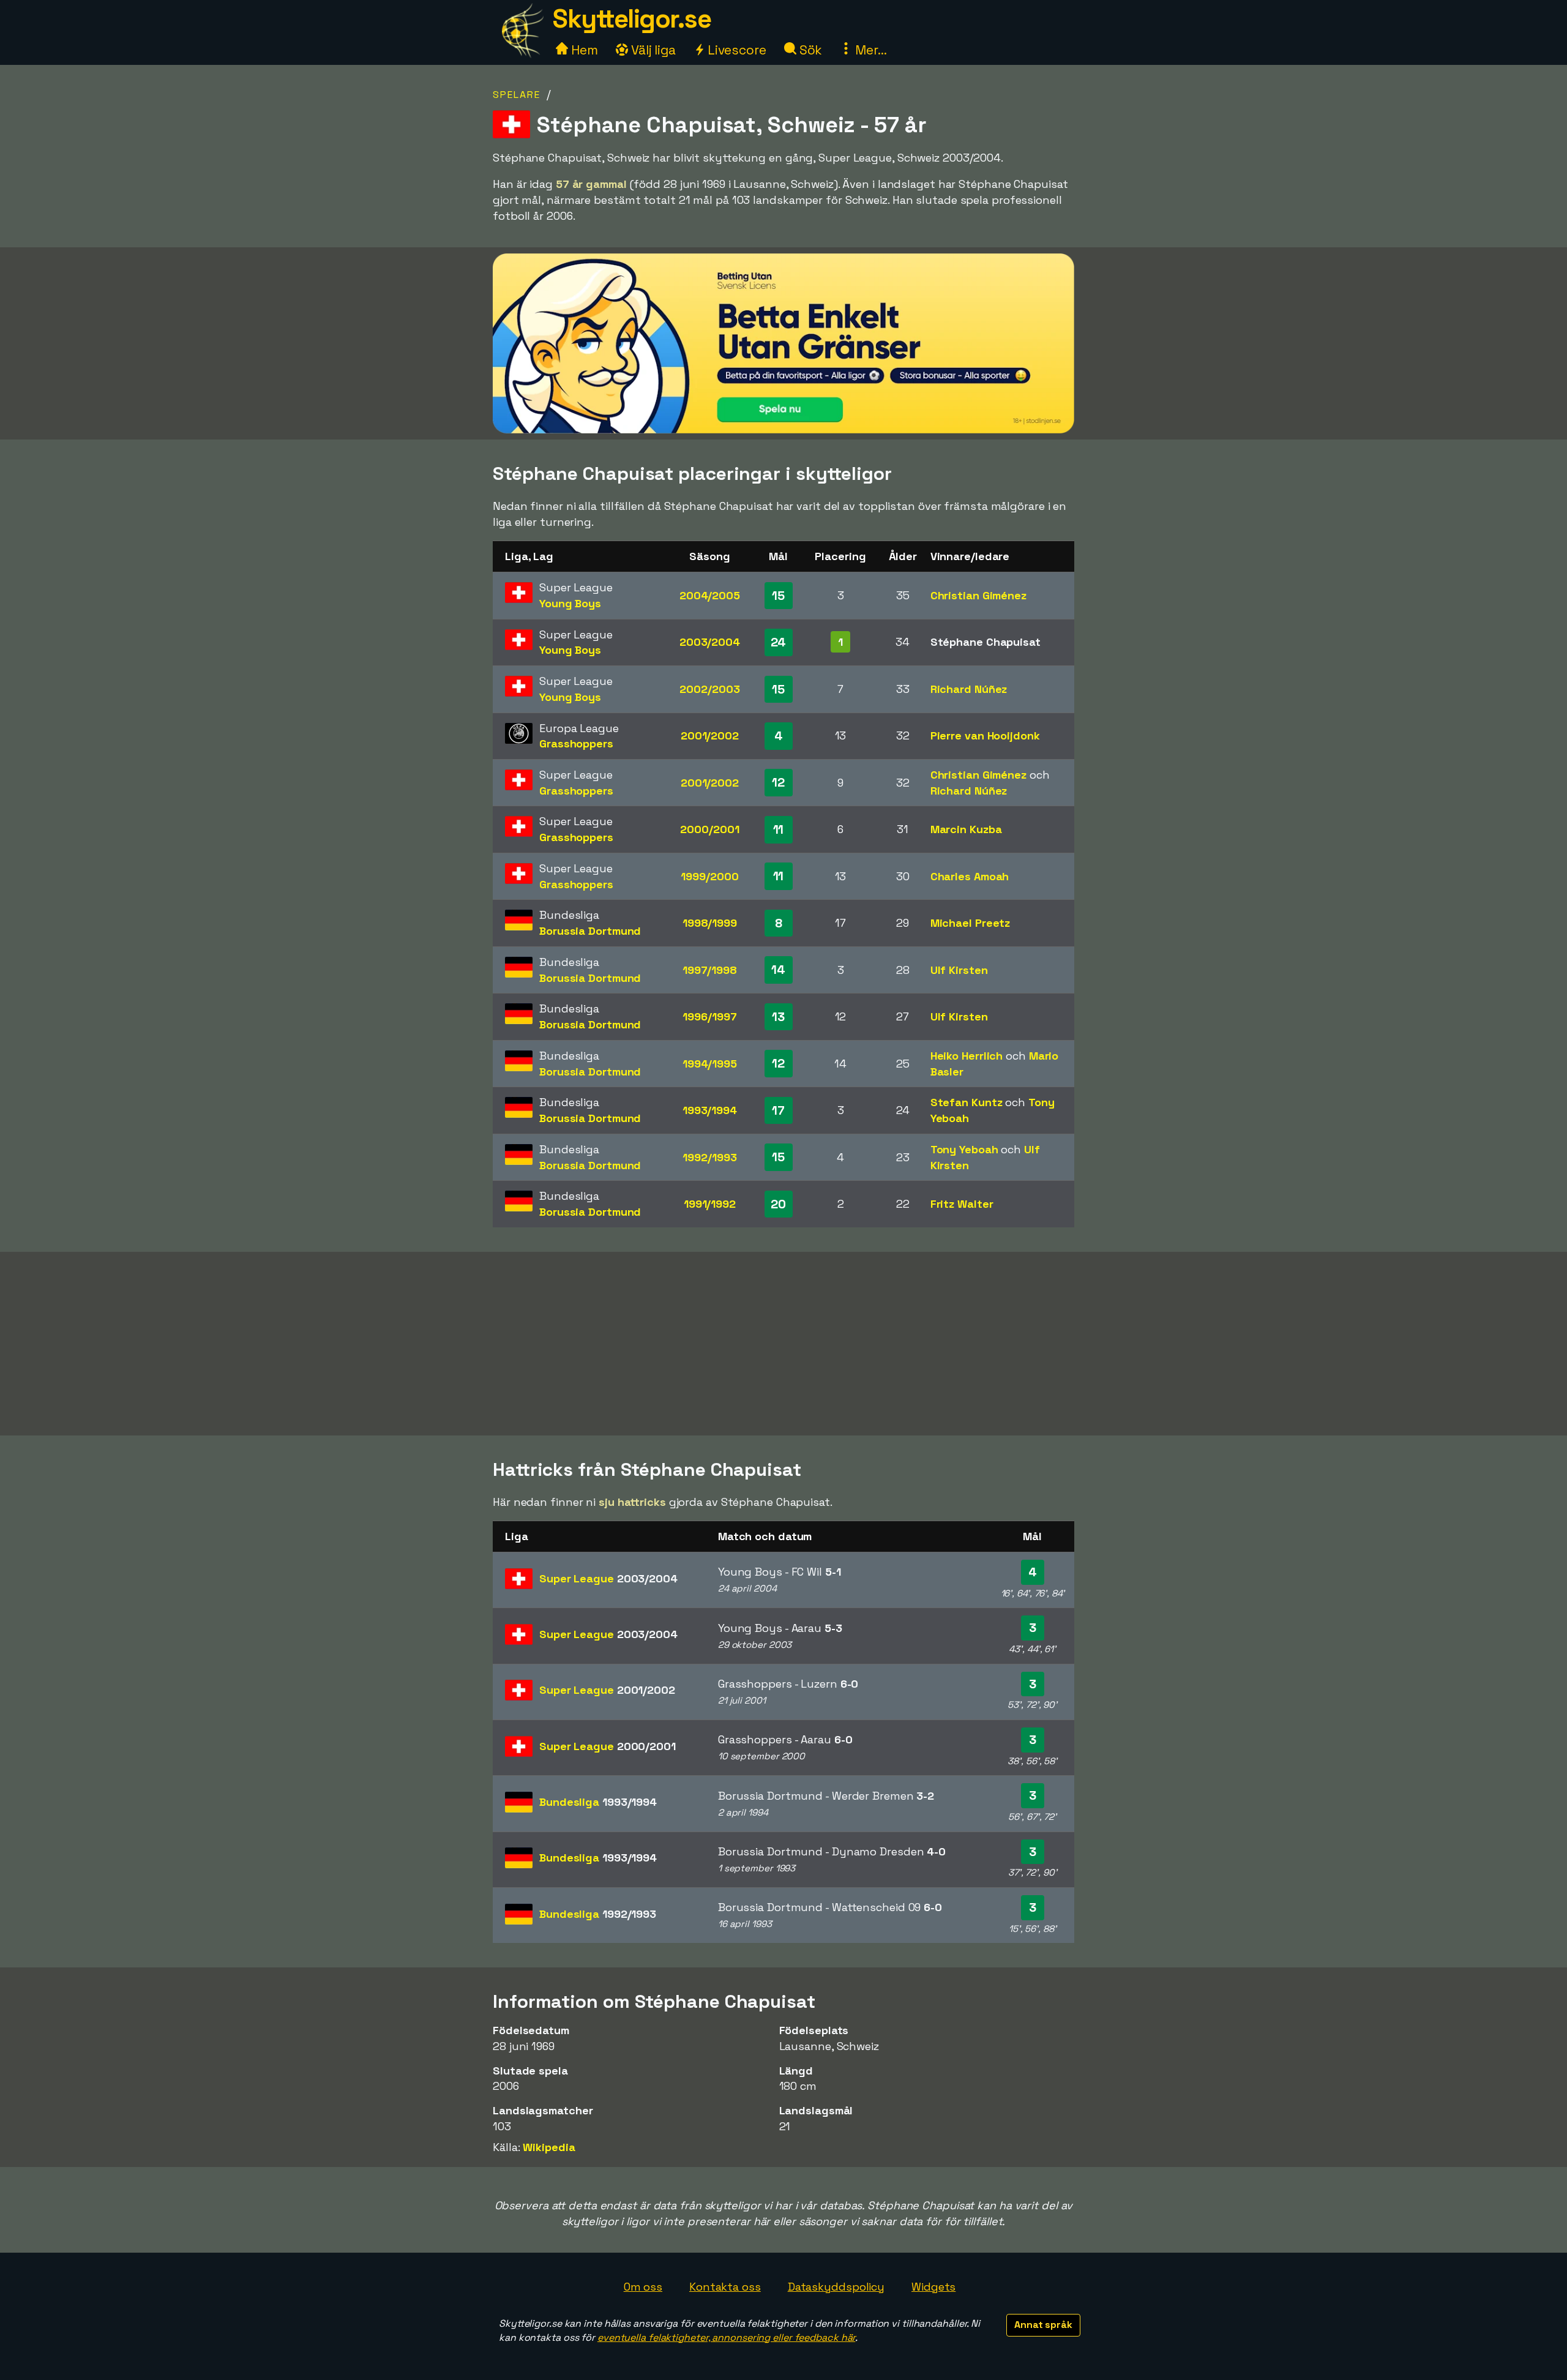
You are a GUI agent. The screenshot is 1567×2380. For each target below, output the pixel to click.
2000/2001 (709, 829)
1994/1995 (710, 1064)
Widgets (933, 2287)
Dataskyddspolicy (836, 2287)
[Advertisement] (783, 1344)
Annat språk (1043, 2325)
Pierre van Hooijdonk (985, 735)
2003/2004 (710, 642)
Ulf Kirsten (959, 970)
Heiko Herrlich (967, 1056)
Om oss (643, 2287)
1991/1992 (710, 1204)
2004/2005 (710, 595)
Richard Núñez (969, 689)
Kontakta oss (725, 2287)
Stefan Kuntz (967, 1102)
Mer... (869, 50)
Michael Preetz (970, 923)
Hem (583, 50)
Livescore (735, 50)
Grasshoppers (576, 743)
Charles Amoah (970, 876)
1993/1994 (710, 1110)
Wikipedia (549, 2147)
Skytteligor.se (632, 19)
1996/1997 (709, 1016)
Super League (608, 1578)
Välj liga (652, 50)
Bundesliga (598, 1802)
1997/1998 (710, 970)
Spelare (517, 95)
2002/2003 (709, 689)
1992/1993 (709, 1157)
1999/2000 (709, 876)
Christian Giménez (978, 595)
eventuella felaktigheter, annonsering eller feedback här (726, 2337)
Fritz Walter (962, 1204)
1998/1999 (710, 923)
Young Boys (570, 603)
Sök (810, 50)
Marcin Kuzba (966, 829)
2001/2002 (710, 735)
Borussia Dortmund (590, 931)
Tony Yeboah (964, 1149)
